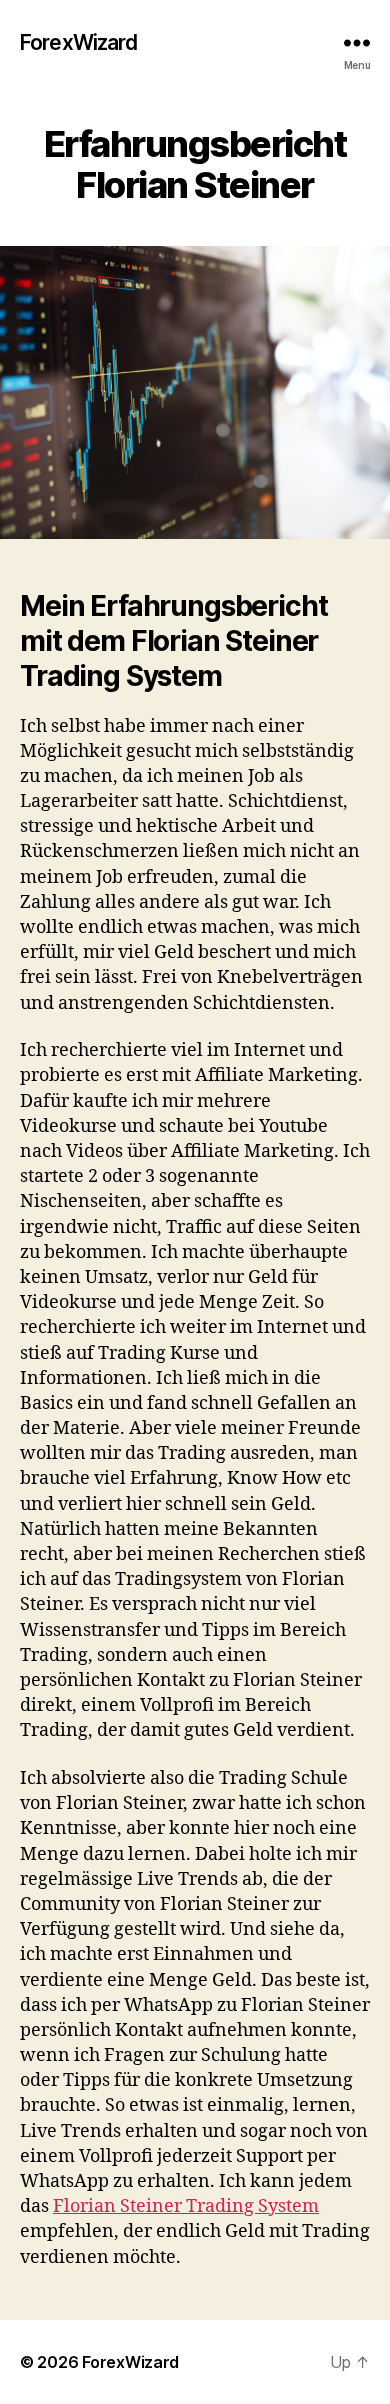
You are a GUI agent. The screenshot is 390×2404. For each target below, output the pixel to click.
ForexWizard (78, 42)
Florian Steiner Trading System (186, 2206)
